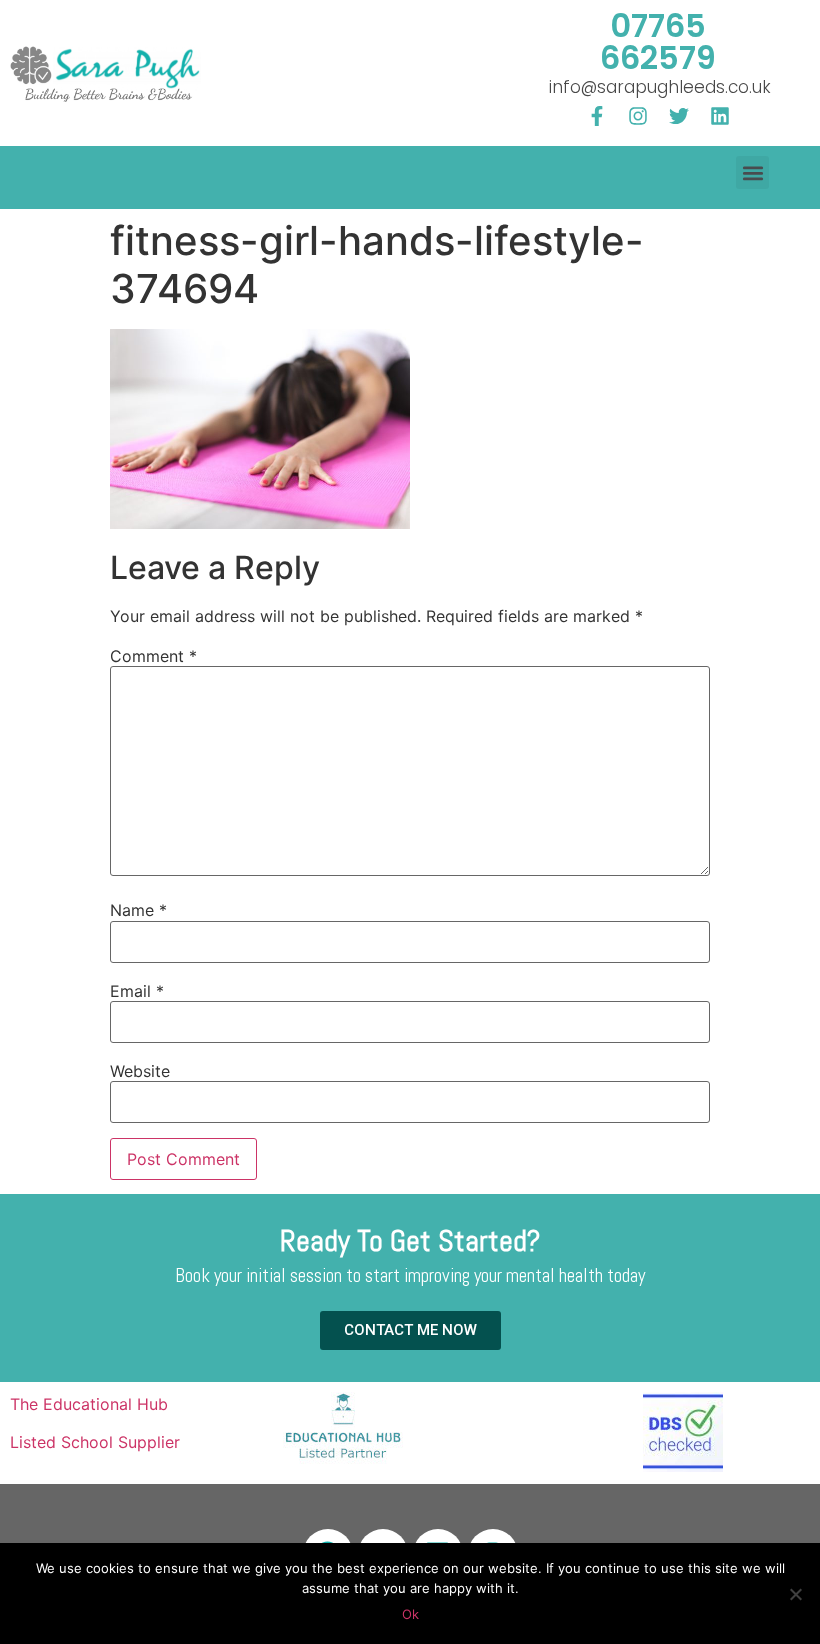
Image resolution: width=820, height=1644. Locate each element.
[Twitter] (679, 116)
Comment (153, 656)
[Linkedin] (720, 116)
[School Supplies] (343, 1462)
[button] (752, 172)
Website (140, 1071)
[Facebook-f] (597, 116)
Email (137, 991)
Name (138, 910)
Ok (410, 1614)
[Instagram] (638, 116)
